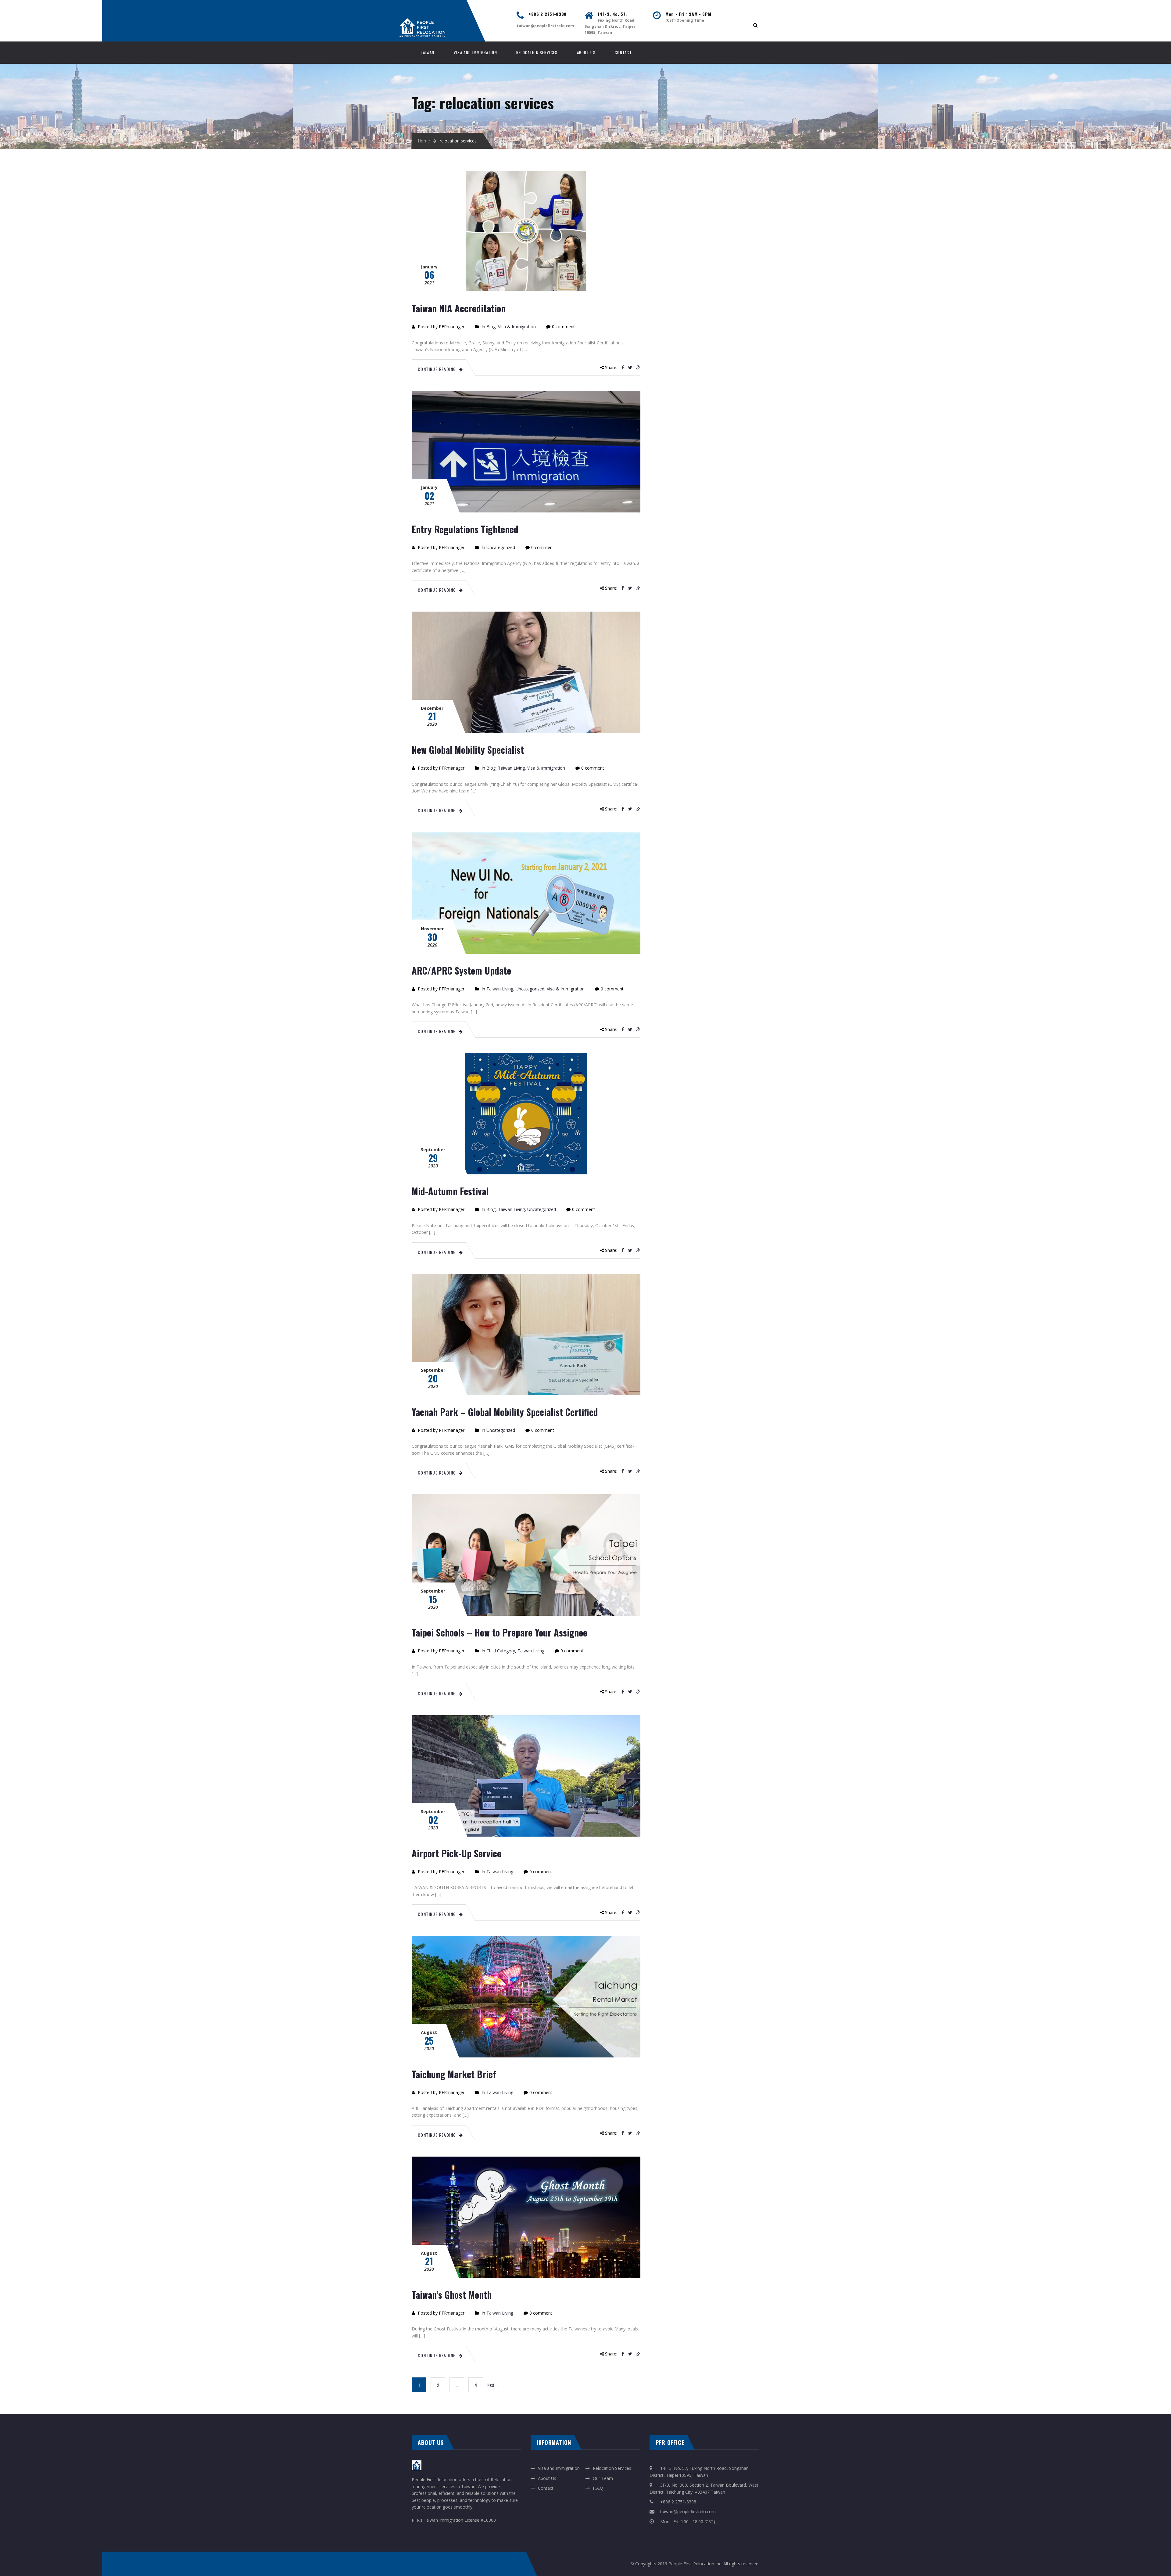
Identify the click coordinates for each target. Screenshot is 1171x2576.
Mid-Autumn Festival (450, 1191)
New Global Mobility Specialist (468, 750)
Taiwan (428, 52)
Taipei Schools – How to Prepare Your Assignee (500, 1632)
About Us (586, 52)
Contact (623, 52)
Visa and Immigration (475, 52)
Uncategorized (501, 547)
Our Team (603, 2478)
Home (424, 141)
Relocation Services (537, 52)
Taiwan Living (511, 768)
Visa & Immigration (517, 327)
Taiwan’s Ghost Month (452, 2295)
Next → (493, 2385)
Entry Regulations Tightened (465, 529)
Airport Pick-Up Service (457, 1853)
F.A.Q (598, 2488)
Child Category (501, 1651)
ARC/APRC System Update (461, 970)
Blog (491, 327)
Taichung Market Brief (454, 2074)
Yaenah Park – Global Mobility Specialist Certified (505, 1412)
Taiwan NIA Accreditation (459, 308)
